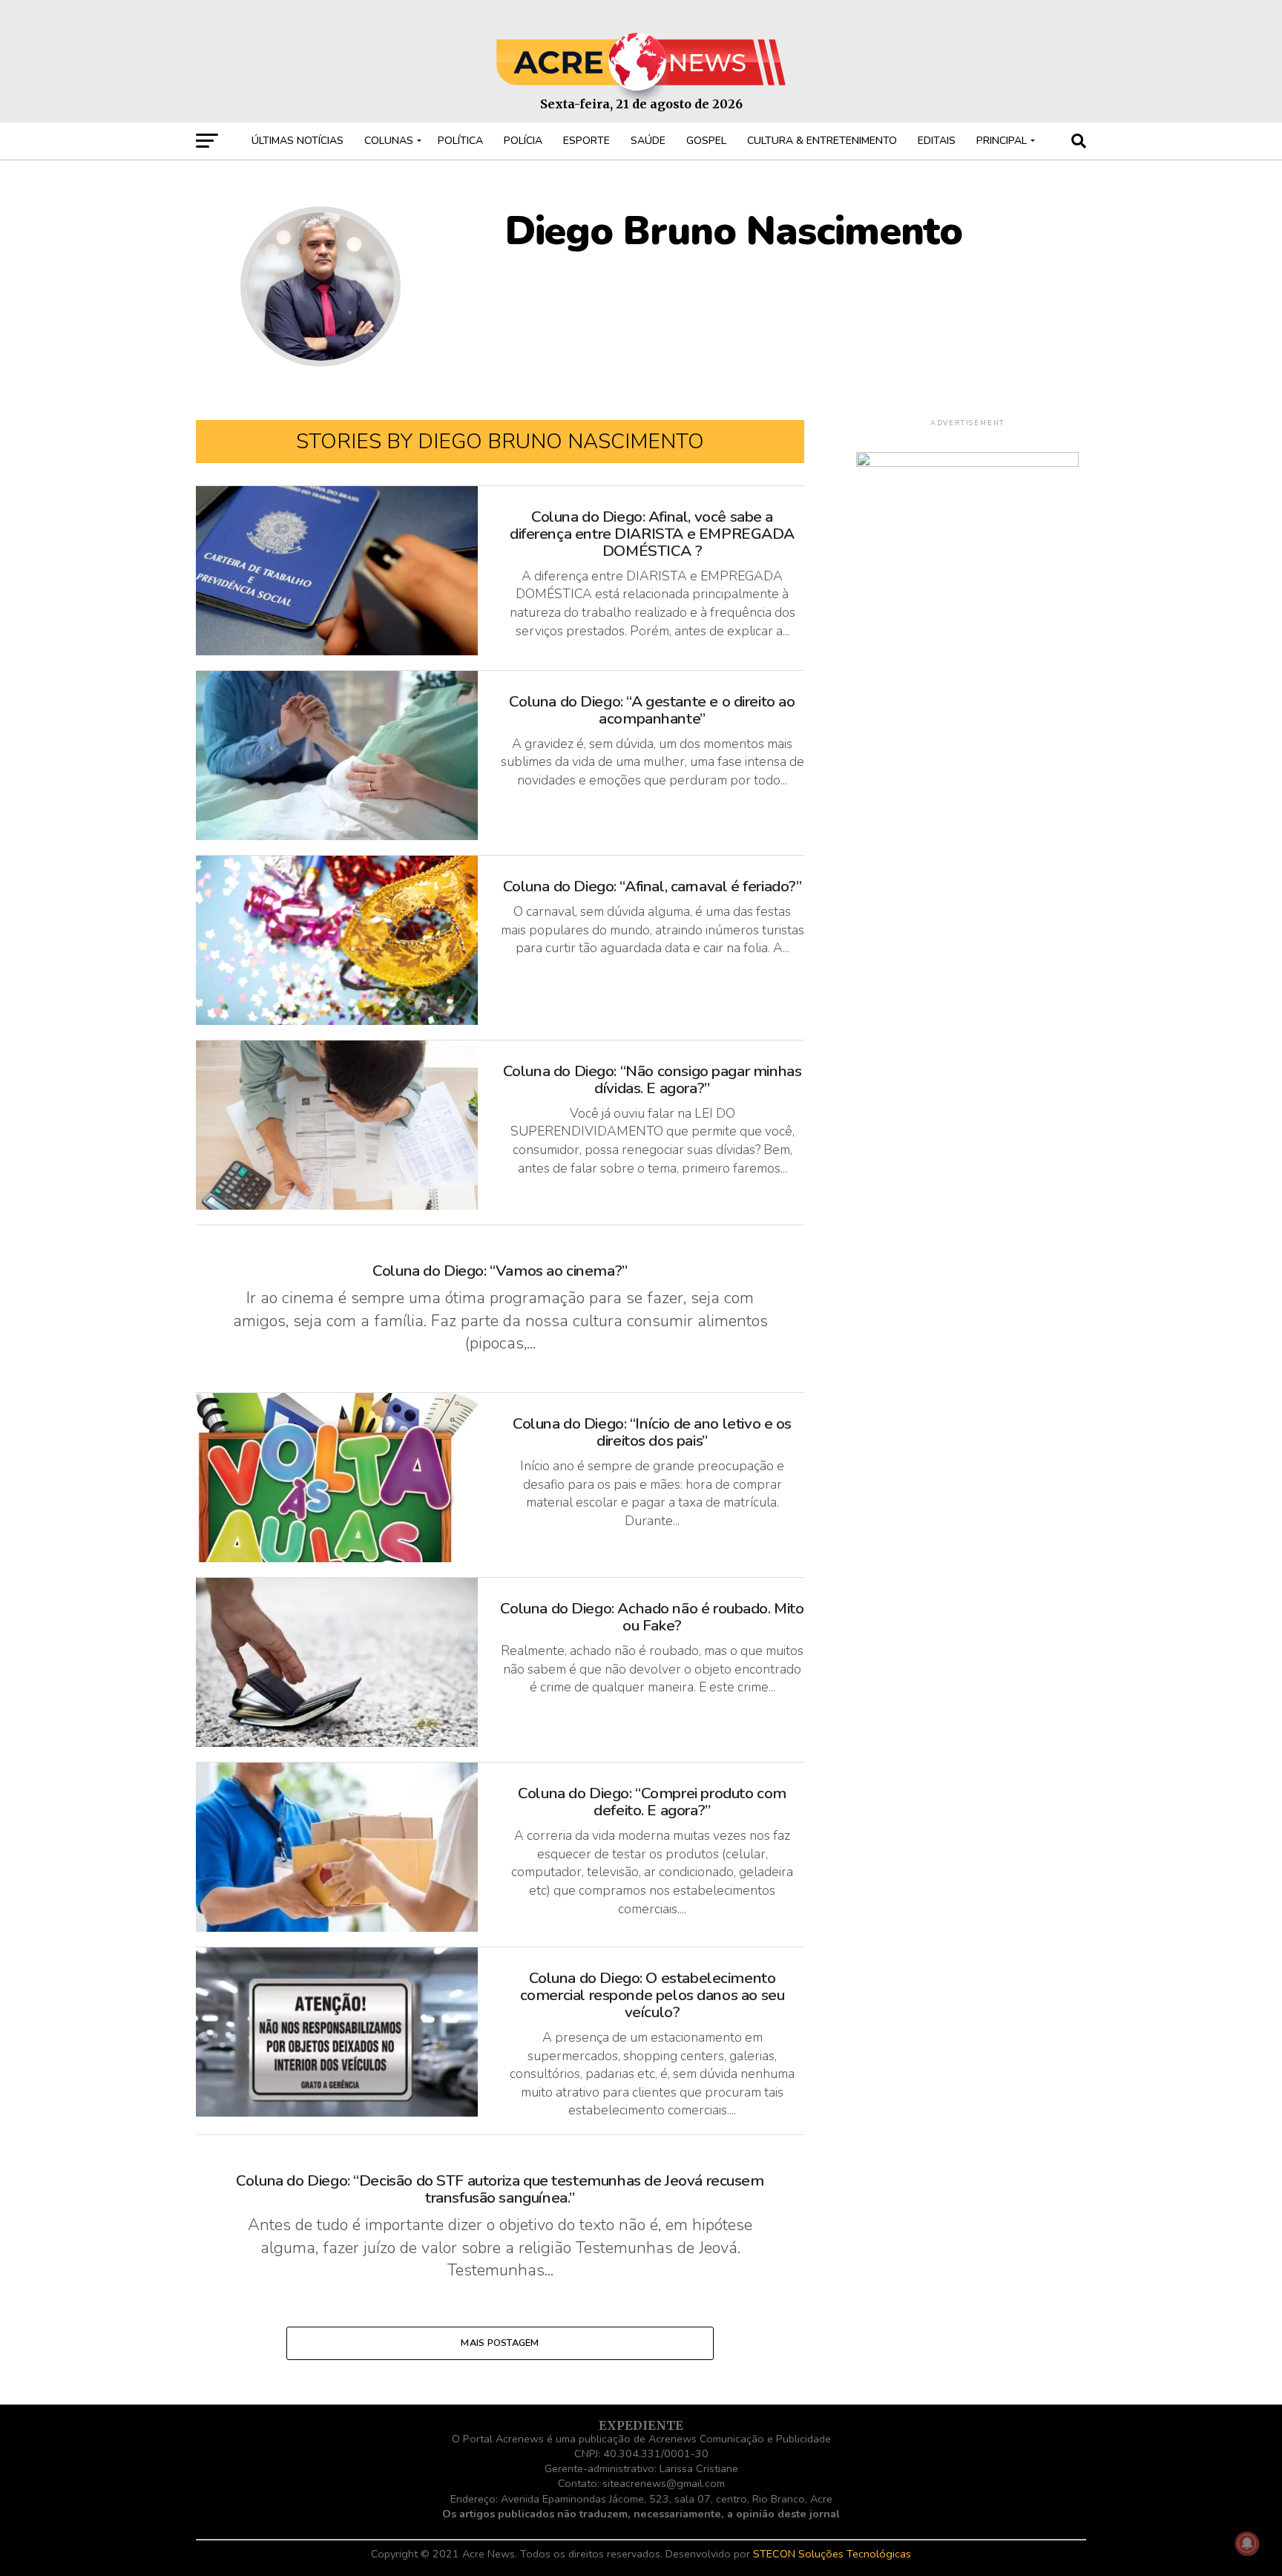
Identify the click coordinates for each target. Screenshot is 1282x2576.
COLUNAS (389, 141)
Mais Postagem (500, 2343)
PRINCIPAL (1002, 141)
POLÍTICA (460, 141)
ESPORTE (586, 141)
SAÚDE (648, 141)
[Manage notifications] (1247, 2543)
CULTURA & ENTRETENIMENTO (822, 141)
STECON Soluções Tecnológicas (832, 2554)
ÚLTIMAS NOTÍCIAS (298, 141)
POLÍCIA (523, 141)
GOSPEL (706, 141)
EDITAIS (937, 141)
